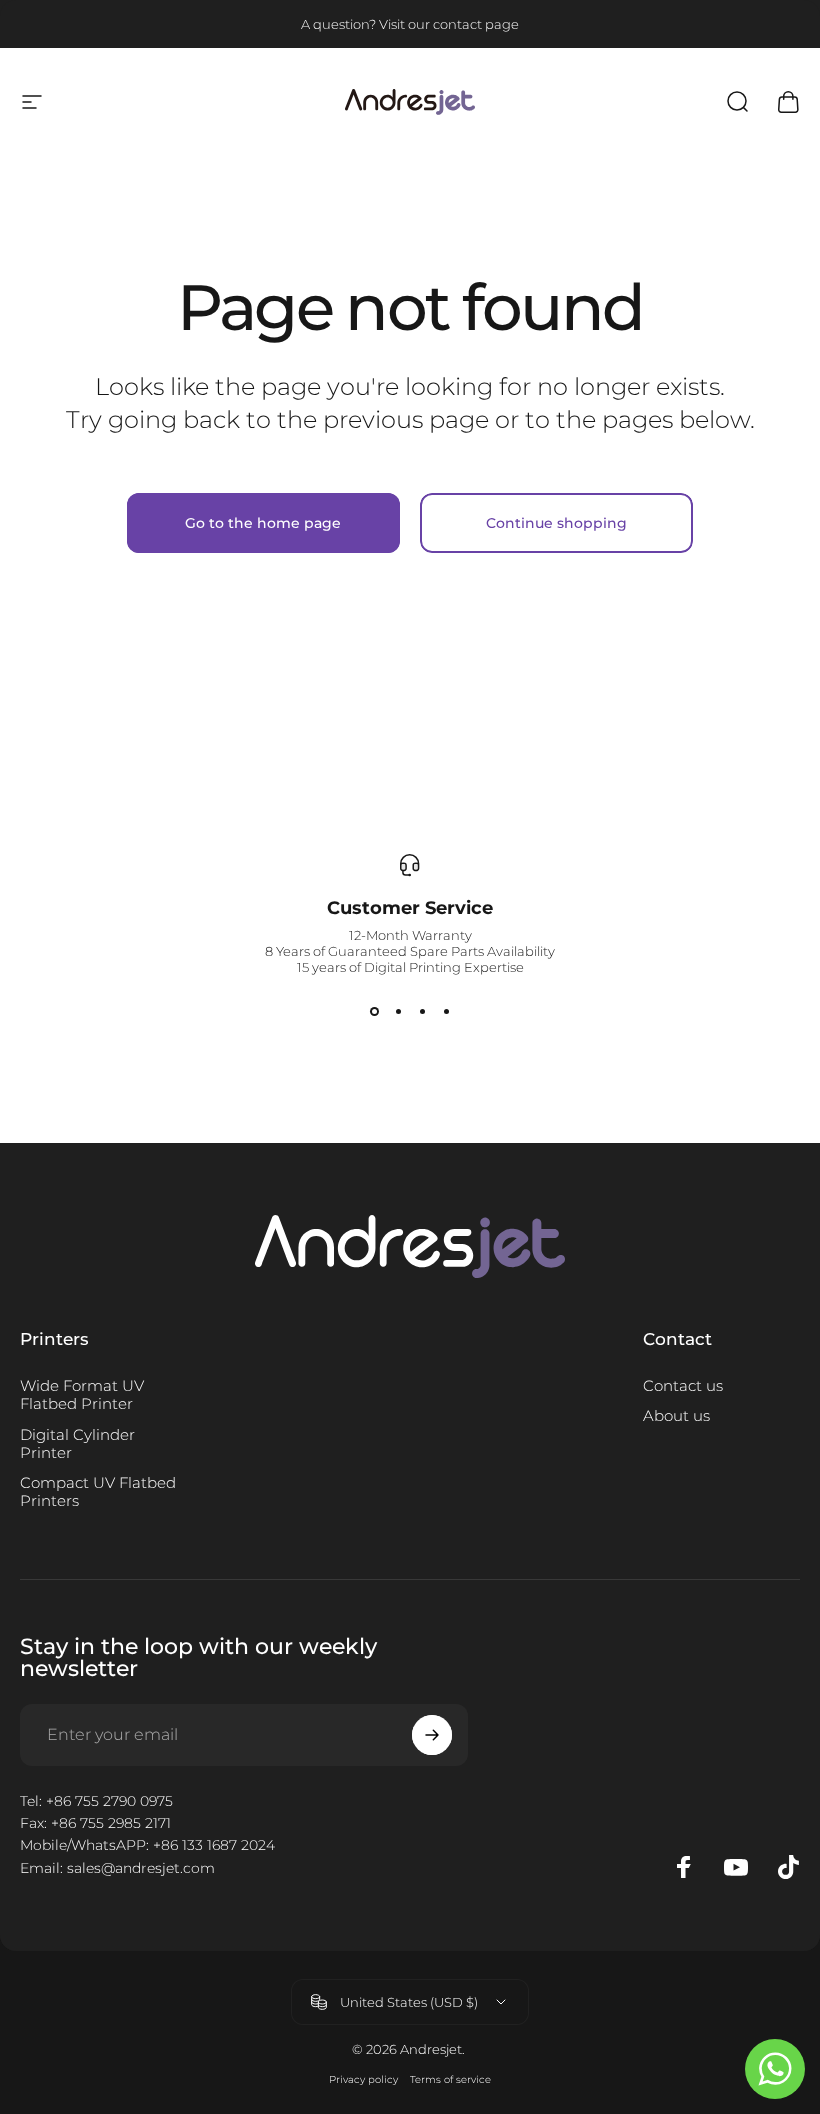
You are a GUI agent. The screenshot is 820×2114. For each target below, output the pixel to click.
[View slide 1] (374, 1011)
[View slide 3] (422, 1011)
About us (676, 1416)
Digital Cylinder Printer (77, 1444)
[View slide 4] (446, 1011)
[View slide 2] (398, 1011)
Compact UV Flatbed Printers (98, 1492)
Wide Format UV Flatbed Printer (82, 1395)
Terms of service (450, 2079)
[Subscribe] (432, 1735)
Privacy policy (363, 2079)
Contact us (683, 1386)
